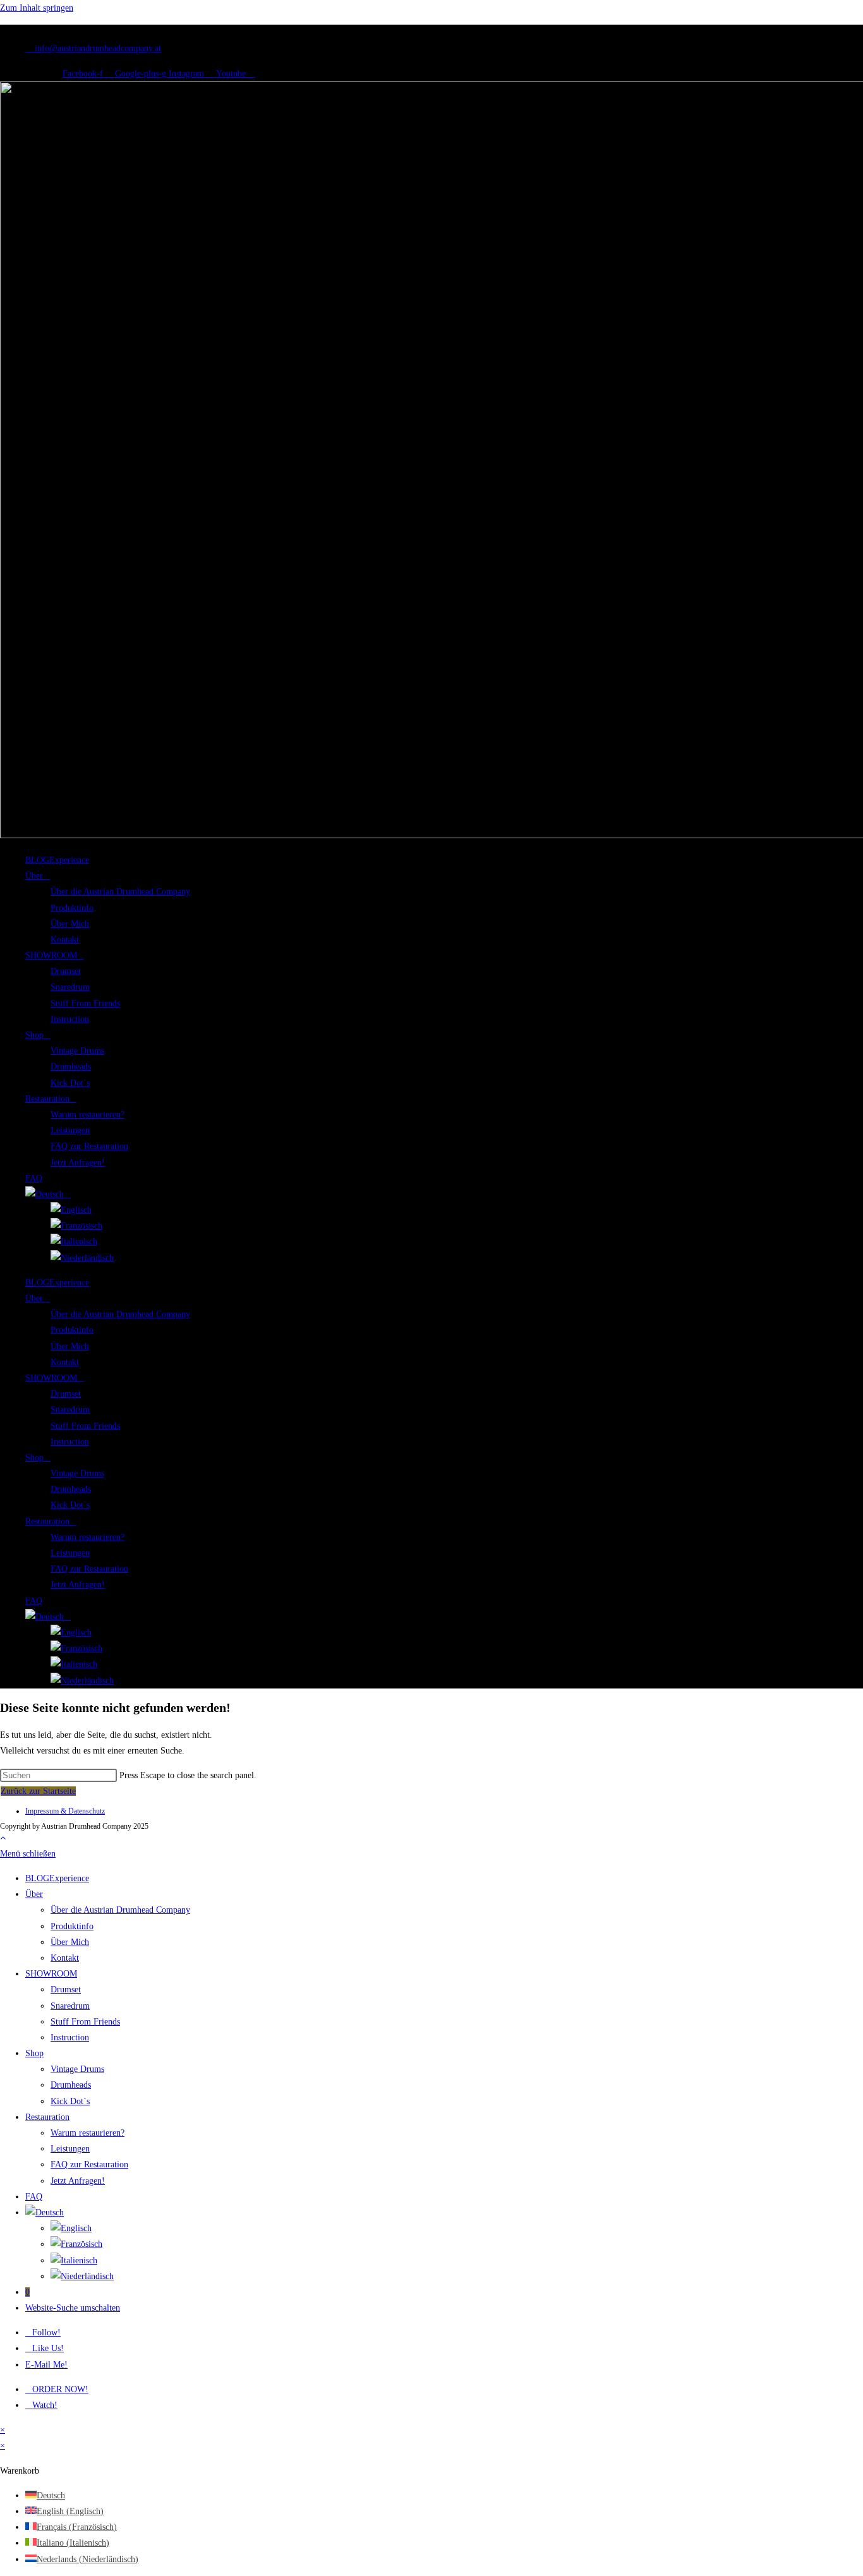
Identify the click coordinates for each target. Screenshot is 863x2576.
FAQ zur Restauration (89, 1146)
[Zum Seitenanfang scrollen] (3, 1838)
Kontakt (65, 940)
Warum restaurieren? (88, 1115)
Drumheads (71, 1067)
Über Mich (70, 924)
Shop (34, 1035)
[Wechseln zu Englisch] (71, 1210)
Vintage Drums (77, 1051)
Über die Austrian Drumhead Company (120, 892)
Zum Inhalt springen (37, 8)
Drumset (66, 971)
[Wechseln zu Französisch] (76, 1226)
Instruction (70, 1019)
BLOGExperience (57, 860)
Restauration (47, 1099)
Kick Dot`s (70, 1083)
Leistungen (70, 1130)
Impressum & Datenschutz (65, 1811)
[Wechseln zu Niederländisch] (82, 1258)
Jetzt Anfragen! (78, 1163)
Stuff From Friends (85, 1003)
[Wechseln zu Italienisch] (74, 1242)
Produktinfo (72, 908)
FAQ (34, 1178)
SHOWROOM (51, 955)
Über (34, 876)
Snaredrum (70, 987)
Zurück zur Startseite (38, 1791)
